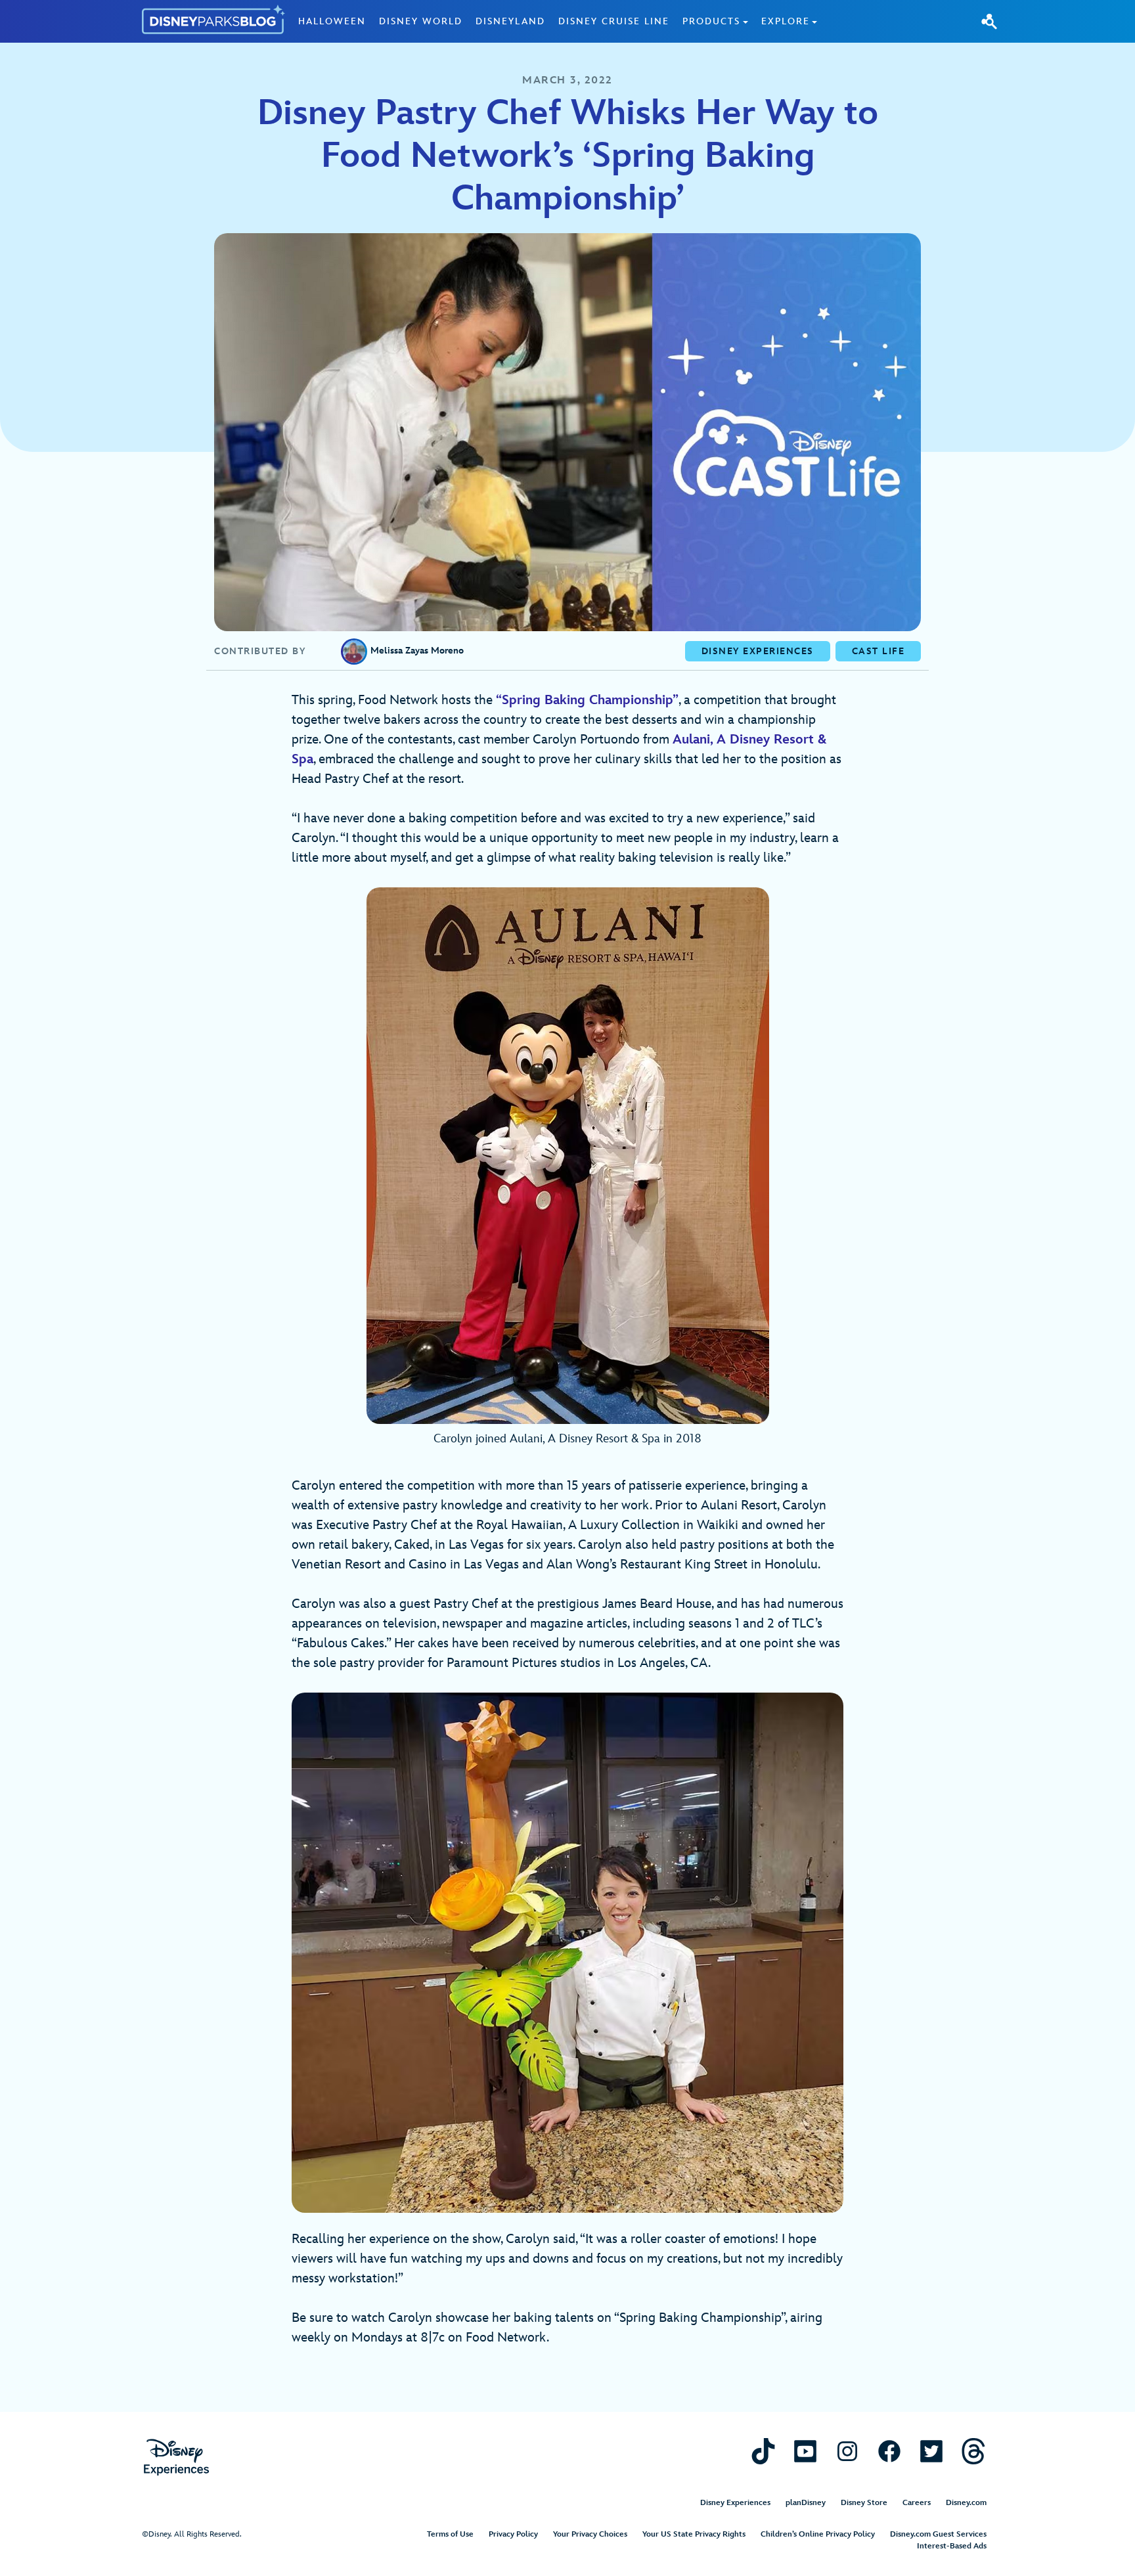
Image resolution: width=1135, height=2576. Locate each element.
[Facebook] (889, 2451)
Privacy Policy (513, 2534)
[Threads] (973, 2451)
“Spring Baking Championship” (587, 700)
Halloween (332, 21)
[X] (931, 2451)
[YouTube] (805, 2451)
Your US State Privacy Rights (694, 2534)
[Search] (989, 21)
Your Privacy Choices (590, 2534)
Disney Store (864, 2503)
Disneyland (510, 21)
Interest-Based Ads (952, 2546)
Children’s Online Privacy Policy (818, 2534)
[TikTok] (763, 2451)
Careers (917, 2503)
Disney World (421, 21)
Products (711, 21)
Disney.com (966, 2503)
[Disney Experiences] (176, 2457)
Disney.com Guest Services (938, 2534)
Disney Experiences (735, 2503)
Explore (786, 21)
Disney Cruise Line (614, 21)
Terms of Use (450, 2534)
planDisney (806, 2503)
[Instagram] (847, 2451)
